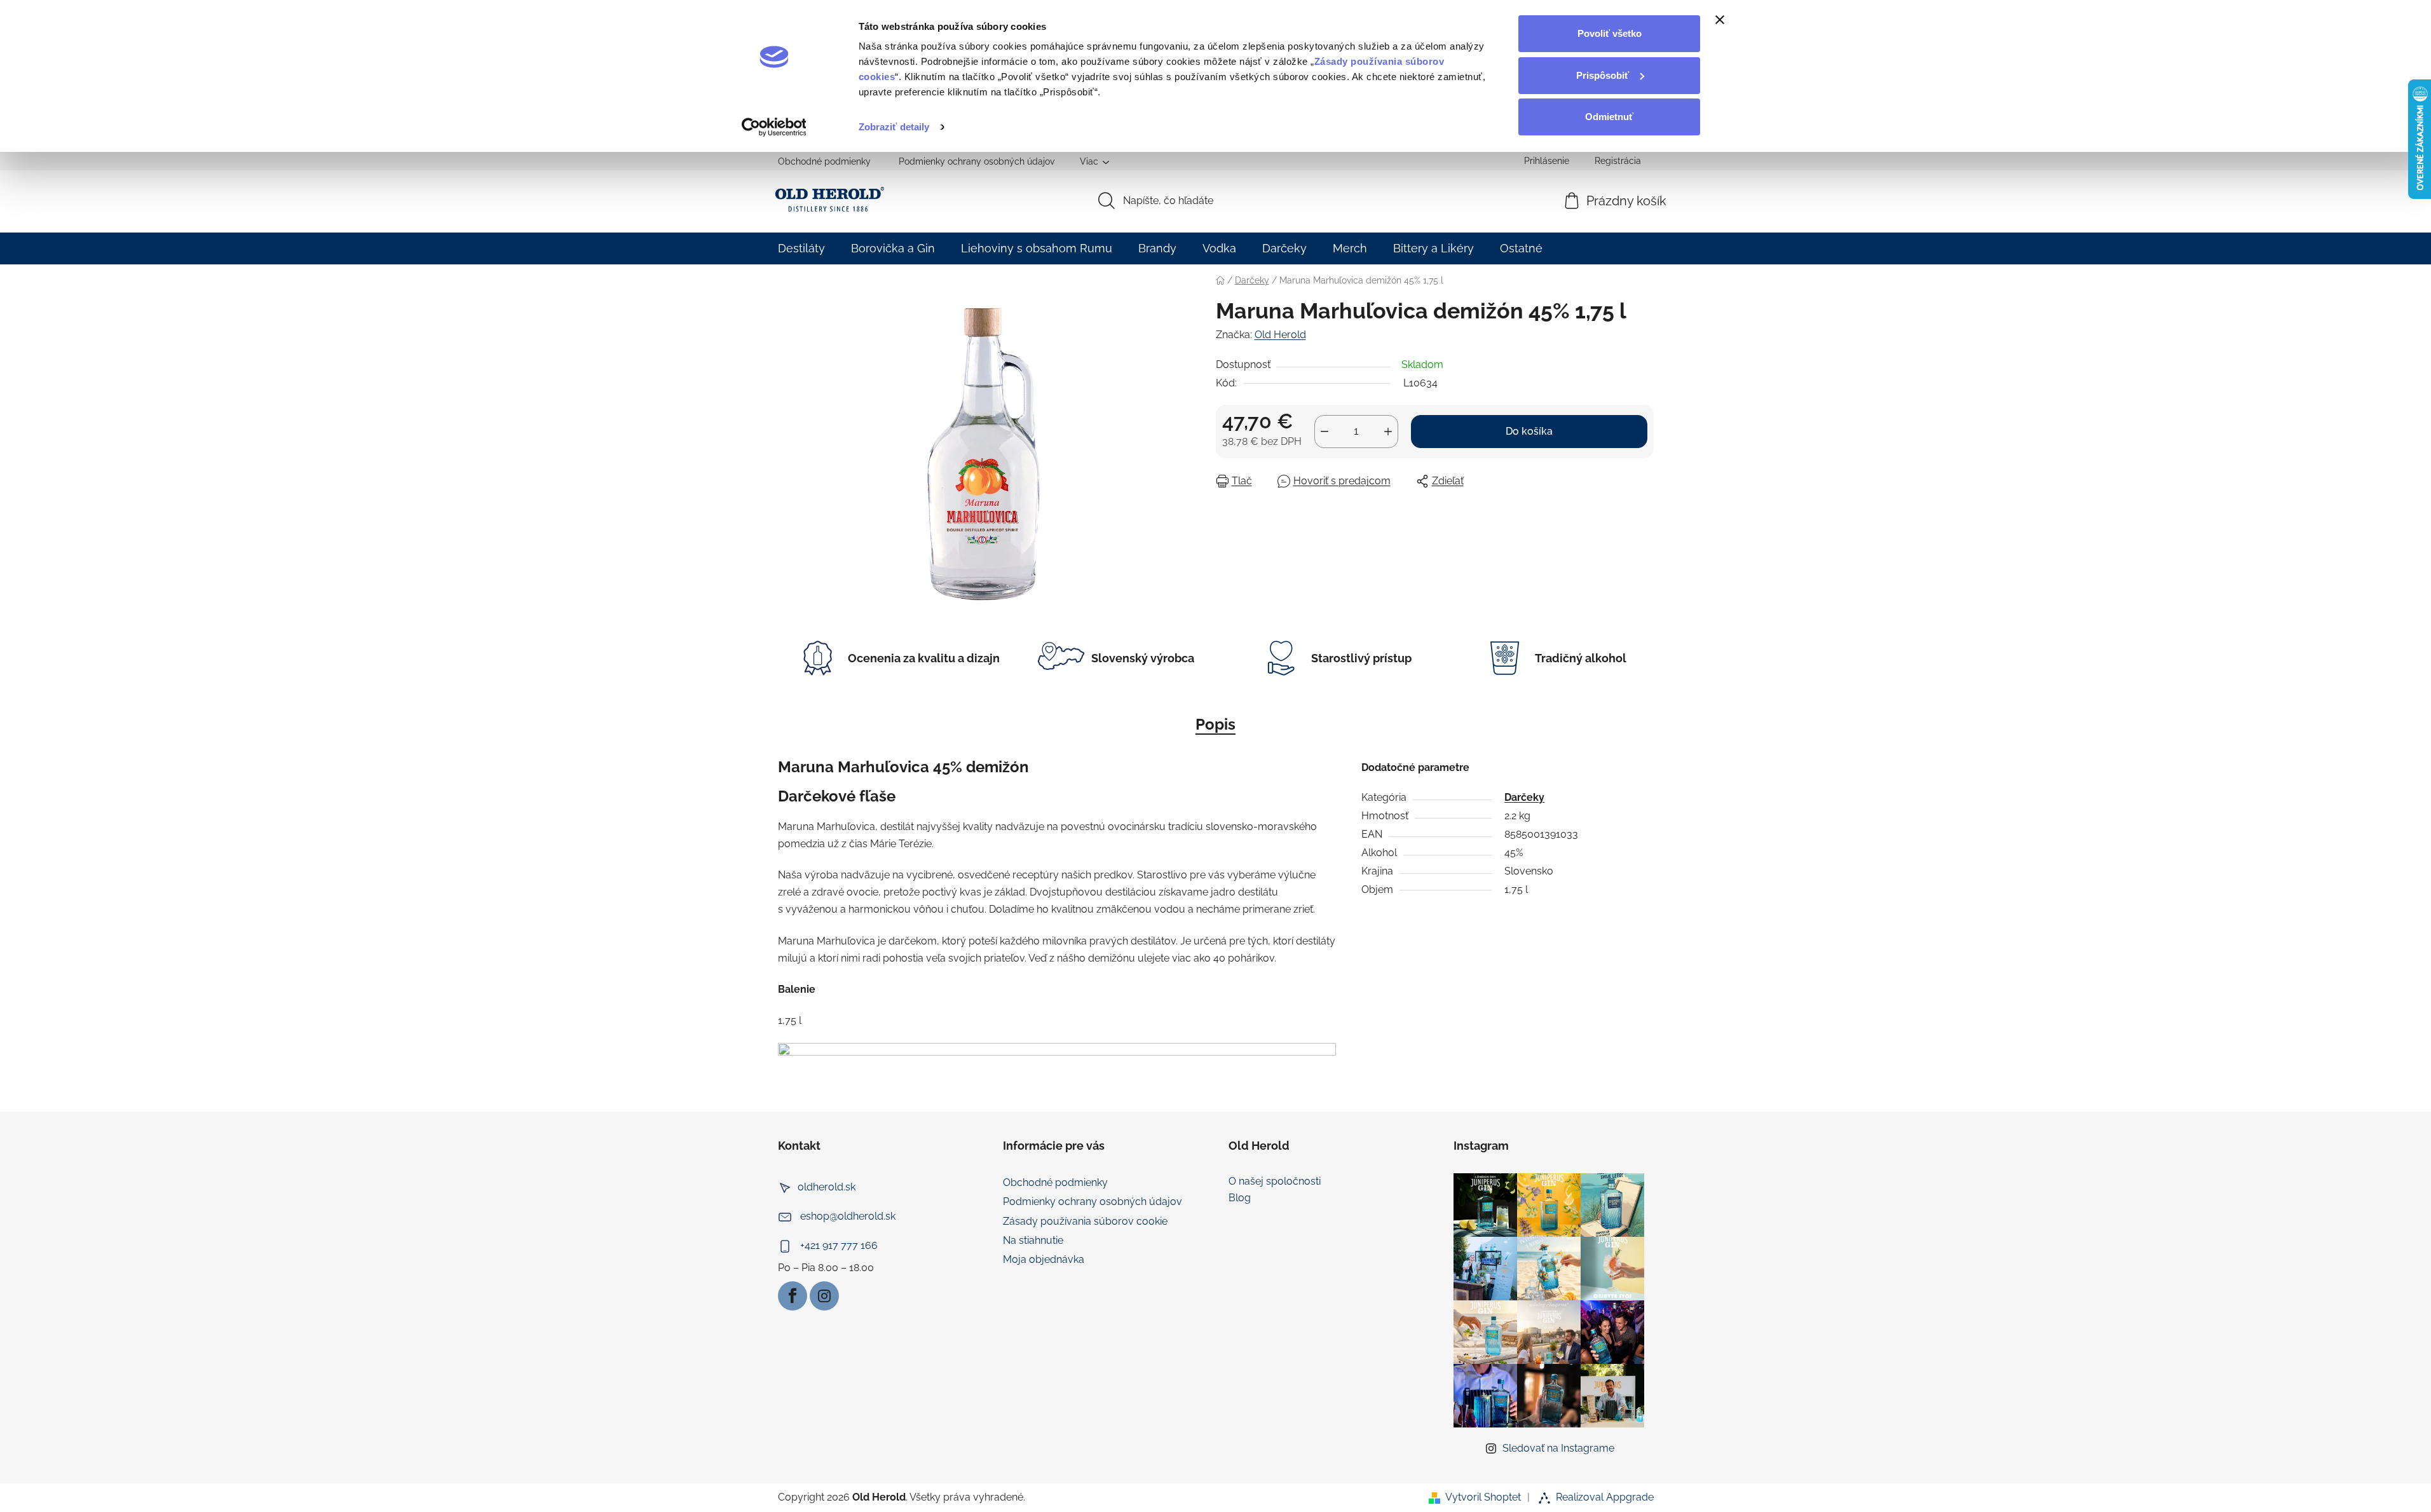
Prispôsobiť (1603, 75)
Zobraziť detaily (894, 127)
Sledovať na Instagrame (1558, 1448)
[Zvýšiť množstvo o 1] (1388, 432)
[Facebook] (793, 1296)
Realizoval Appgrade (1605, 1497)
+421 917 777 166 (839, 1245)
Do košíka (1529, 431)
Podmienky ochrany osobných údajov (977, 161)
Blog (1240, 1198)
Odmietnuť (1609, 117)
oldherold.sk (827, 1187)
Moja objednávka (1044, 1259)
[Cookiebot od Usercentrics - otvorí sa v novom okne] (774, 127)
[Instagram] (824, 1296)
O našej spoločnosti (1275, 1182)
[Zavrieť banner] (1720, 20)
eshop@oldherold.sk (848, 1216)
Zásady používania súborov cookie (1085, 1221)
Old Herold (1280, 335)
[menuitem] (801, 248)
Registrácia (1618, 161)
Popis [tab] (1215, 724)
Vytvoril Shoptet (1483, 1497)
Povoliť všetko (1610, 33)
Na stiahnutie (1033, 1240)
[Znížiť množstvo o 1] (1324, 432)
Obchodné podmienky (824, 161)
